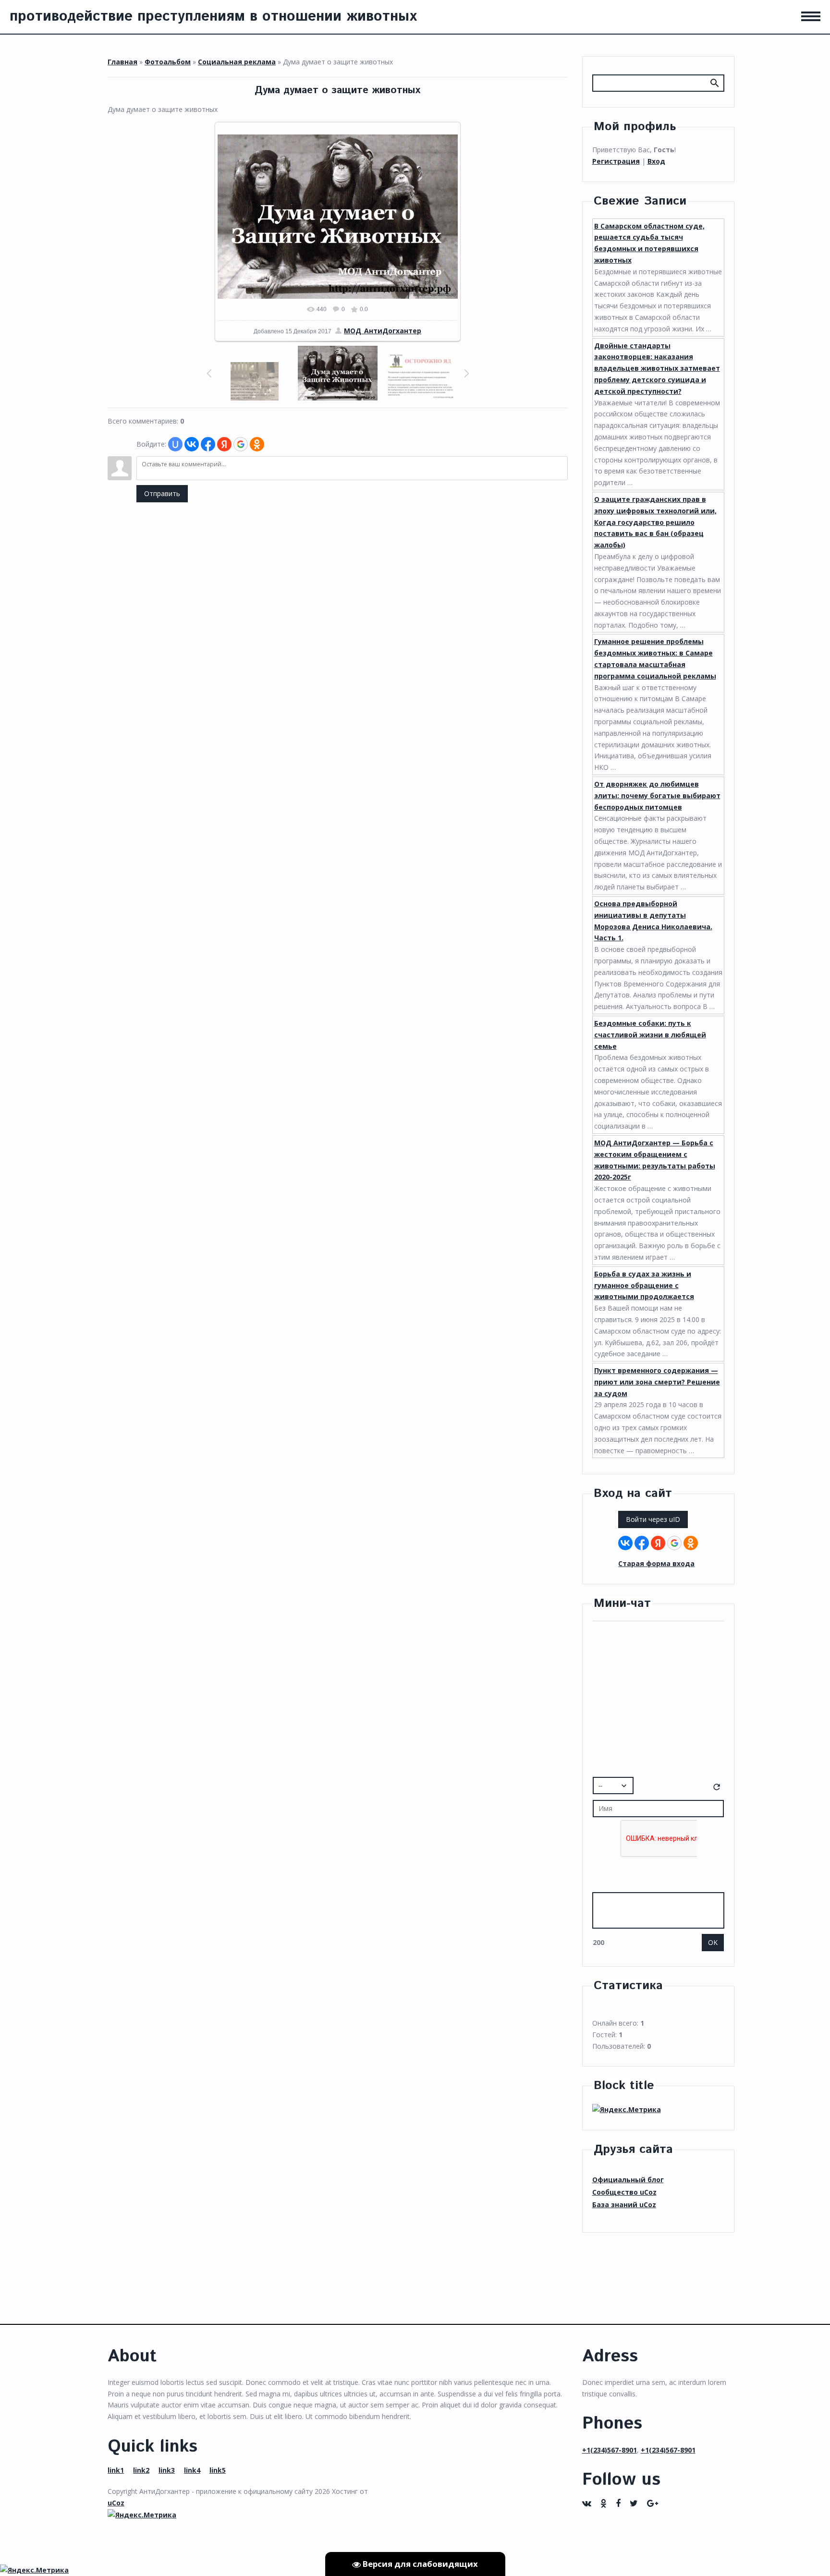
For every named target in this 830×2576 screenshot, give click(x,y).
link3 (167, 2470)
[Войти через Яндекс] (224, 444)
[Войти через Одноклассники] (257, 444)
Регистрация (616, 161)
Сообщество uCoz (624, 2192)
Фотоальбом (168, 62)
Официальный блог (628, 2180)
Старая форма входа (656, 1563)
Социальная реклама (237, 62)
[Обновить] (717, 1789)
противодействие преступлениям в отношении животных (213, 17)
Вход (656, 161)
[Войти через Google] (241, 444)
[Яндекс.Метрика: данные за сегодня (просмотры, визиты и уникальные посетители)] (627, 2110)
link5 (218, 2470)
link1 (116, 2470)
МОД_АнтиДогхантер (383, 331)
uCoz (116, 2503)
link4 (192, 2470)
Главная (122, 62)
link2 (141, 2470)
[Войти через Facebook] (208, 444)
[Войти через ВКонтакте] (192, 444)
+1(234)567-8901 (610, 2450)
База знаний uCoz (624, 2205)
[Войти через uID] (175, 444)
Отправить (162, 493)
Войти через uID (653, 1519)
